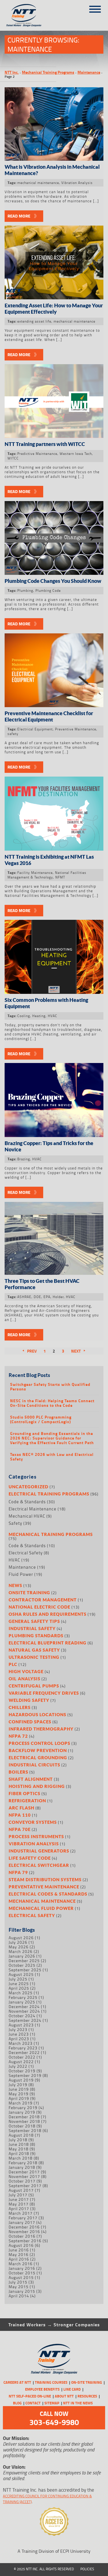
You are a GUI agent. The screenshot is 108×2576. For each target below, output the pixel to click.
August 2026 (21, 1938)
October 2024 (22, 2016)
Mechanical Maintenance (42, 1901)
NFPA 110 (20, 1815)
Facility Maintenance (35, 873)
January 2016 (22, 2268)
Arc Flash (21, 1808)
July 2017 (18, 2195)
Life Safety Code (30, 1858)
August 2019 (21, 2080)
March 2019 (21, 2103)
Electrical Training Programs (49, 1494)
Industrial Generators (39, 1851)
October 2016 (22, 2236)
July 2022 (18, 2066)
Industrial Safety (32, 1628)
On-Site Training (87, 2382)
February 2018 (23, 2163)
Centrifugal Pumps (34, 1686)
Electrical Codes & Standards (48, 1894)
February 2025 (23, 1997)
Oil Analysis (24, 1679)
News (15, 1585)
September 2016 (25, 2241)
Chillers (20, 1707)
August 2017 (21, 2190)
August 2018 (21, 2135)
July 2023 (18, 2029)
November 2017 (24, 2176)
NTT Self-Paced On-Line (30, 2396)
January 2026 (22, 1956)
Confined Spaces (30, 1722)
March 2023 (21, 2043)
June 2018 (19, 2144)
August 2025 (21, 1974)
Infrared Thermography (41, 1729)
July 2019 (18, 2085)
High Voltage (26, 1671)
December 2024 (24, 2006)
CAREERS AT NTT (17, 2382)
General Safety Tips (34, 1621)
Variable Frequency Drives (44, 1693)
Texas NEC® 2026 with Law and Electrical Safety (52, 1457)
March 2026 (21, 1951)
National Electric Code (39, 1607)
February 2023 (23, 2048)
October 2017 (22, 2181)
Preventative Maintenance (44, 1887)
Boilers (18, 1772)
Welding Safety (29, 1700)
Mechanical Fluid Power (41, 1908)
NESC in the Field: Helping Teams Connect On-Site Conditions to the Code (52, 1403)
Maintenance (89, 72)
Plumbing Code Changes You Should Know (53, 581)
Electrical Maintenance (33, 1509)
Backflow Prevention (38, 1750)
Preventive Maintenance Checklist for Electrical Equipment (49, 716)
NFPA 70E (20, 1829)
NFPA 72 (18, 1736)
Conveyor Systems (33, 1822)
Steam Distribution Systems (45, 1879)
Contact (33, 2403)
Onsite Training (29, 1592)
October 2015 (22, 2273)
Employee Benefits (42, 2389)
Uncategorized (29, 1487)
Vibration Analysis (77, 183)
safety (13, 734)
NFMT (60, 877)
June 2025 (19, 1984)
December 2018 (24, 2117)
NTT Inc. (12, 72)
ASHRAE (24, 1297)
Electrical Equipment (35, 729)
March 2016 (21, 2264)
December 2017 (24, 2172)
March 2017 (21, 2213)
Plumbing (25, 590)
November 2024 (24, 2011)
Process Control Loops (39, 1743)
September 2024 (25, 2020)
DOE (37, 1297)
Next (76, 1351)
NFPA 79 (18, 1872)
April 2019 (19, 2098)
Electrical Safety (26, 1553)
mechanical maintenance (38, 183)
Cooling (24, 1016)
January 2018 (22, 2167)
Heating (39, 1016)
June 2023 (19, 2034)
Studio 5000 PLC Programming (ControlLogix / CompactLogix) (41, 1419)
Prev (32, 1351)
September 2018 (25, 2130)
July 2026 (18, 1942)
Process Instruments (36, 1836)
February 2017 (23, 2218)
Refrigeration (27, 1801)
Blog (17, 2403)
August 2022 (21, 2062)
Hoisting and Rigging (37, 1786)
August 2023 (21, 2025)
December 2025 (24, 1961)
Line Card (72, 2389)
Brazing (24, 1159)
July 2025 (18, 1979)
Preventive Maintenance (76, 729)
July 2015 (18, 2282)
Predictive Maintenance (37, 454)
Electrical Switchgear (39, 1865)
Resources (87, 2396)
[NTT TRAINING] (54, 2359)
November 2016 (24, 2231)
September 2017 (25, 2186)
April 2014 (19, 2296)
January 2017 (22, 2222)
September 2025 (25, 1970)
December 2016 (24, 2227)
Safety (15, 1523)
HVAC (53, 1016)
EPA (47, 1297)
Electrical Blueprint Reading (48, 1643)
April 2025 (19, 1988)
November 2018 (24, 2121)
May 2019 (19, 2094)
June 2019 (19, 2089)
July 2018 (18, 2140)
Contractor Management (43, 1600)
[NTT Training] (28, 15)
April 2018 (19, 2153)
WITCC (13, 458)
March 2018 (21, 2158)
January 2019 (22, 2112)
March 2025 (21, 1993)
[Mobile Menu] (95, 7)
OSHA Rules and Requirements (48, 1614)
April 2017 (19, 2209)
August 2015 (21, 2277)
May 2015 (19, 2287)
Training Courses (51, 2382)
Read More (19, 216)
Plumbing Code (48, 590)
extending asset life (34, 321)
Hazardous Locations (37, 1714)
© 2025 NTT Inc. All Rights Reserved (44, 2569)
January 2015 (22, 2291)
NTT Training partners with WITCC (45, 444)
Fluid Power (21, 1574)
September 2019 (25, 2075)
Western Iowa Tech (76, 454)
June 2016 (19, 2250)
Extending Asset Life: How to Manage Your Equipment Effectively (54, 309)
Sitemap (52, 2403)
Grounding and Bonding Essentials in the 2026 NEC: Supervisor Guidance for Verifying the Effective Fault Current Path (52, 1438)
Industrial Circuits (34, 1765)
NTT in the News (78, 2403)
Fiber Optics (24, 1793)
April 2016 (19, 2259)
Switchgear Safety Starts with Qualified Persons (50, 1387)
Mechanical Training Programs (48, 72)
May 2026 (19, 1947)
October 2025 (22, 1965)
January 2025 (22, 2002)
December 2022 (24, 2052)
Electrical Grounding (38, 1758)
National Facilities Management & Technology (47, 875)
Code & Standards (27, 1502)
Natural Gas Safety (34, 1650)
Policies (87, 2569)
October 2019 (22, 2071)
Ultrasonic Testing (34, 1657)
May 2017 (19, 2204)
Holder (58, 1297)
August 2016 (21, 2245)
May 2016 (19, 2254)
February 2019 (23, 2107)
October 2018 (22, 2126)
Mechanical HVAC (27, 1516)
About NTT (64, 2396)
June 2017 (19, 2199)
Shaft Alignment (31, 1779)
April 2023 (19, 2039)
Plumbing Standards (36, 1636)
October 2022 (22, 2057)
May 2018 (19, 2149)
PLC (13, 1664)
